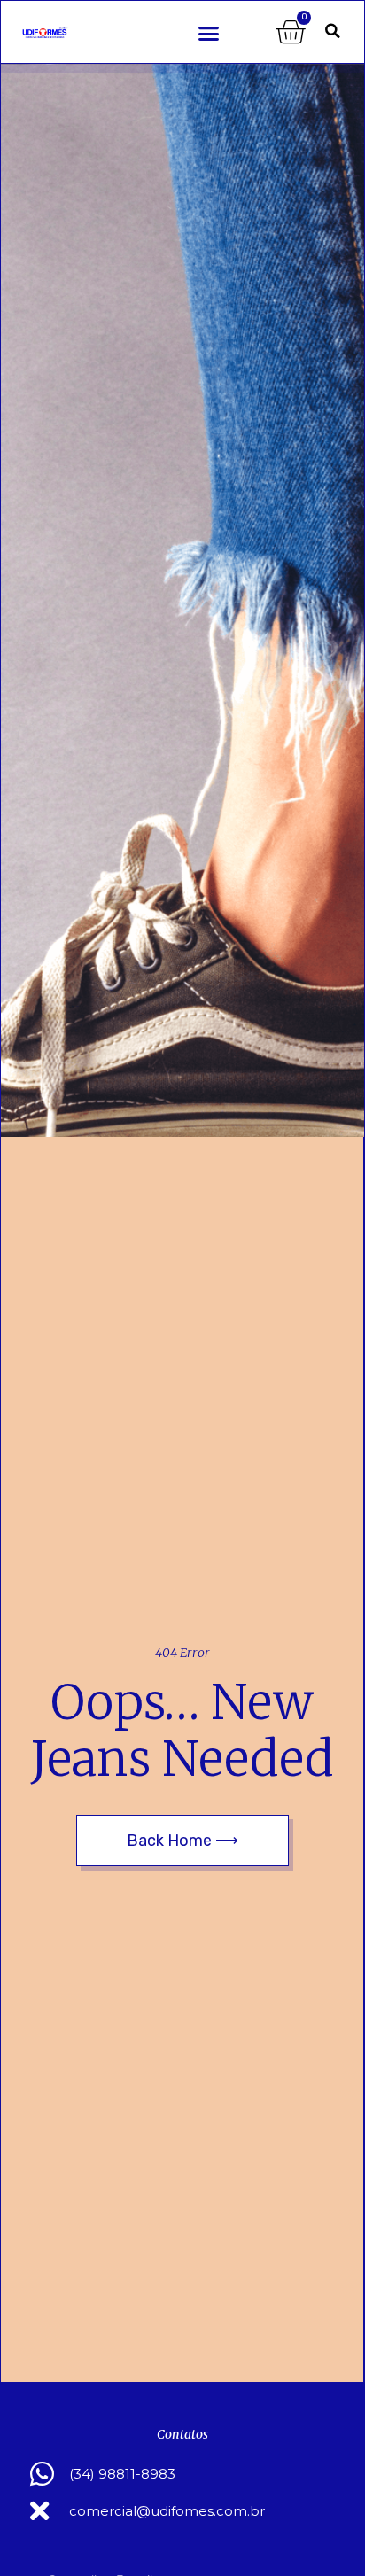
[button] (209, 34)
